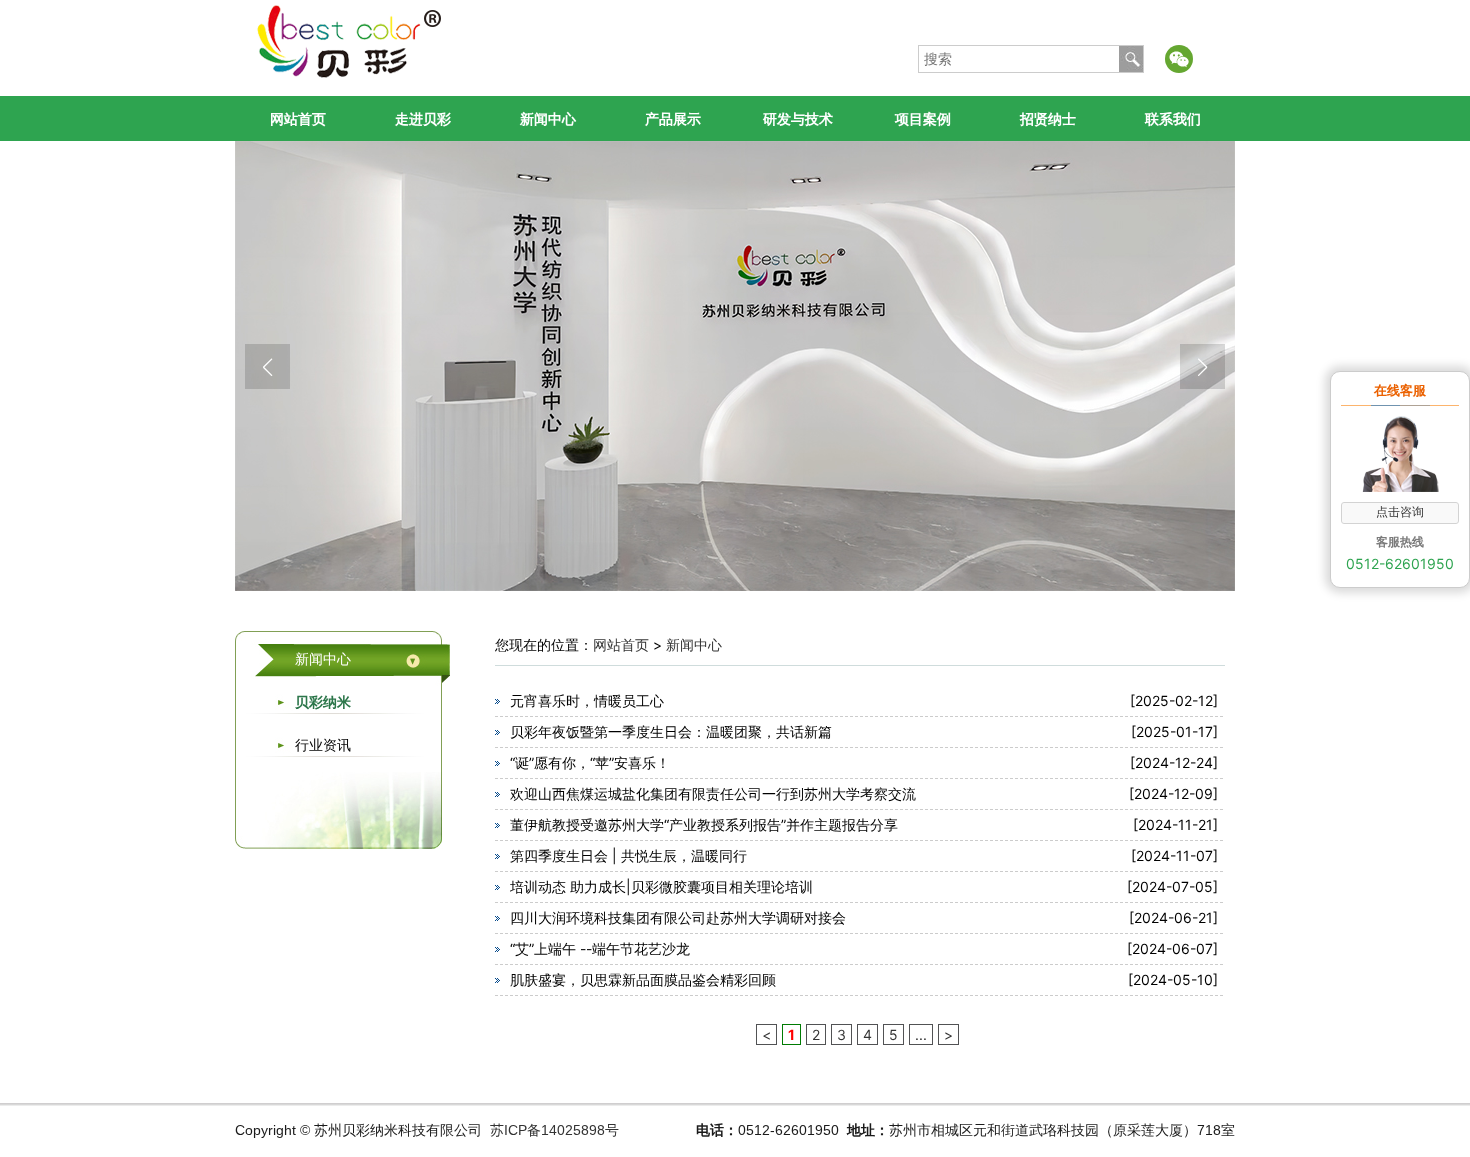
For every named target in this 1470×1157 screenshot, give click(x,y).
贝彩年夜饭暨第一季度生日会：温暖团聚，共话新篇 (671, 731)
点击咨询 (1400, 511)
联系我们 (1173, 118)
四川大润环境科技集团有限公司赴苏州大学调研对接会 (678, 917)
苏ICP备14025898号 (554, 1130)
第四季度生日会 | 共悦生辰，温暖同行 (628, 855)
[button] (267, 366)
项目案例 (923, 118)
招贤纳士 (1048, 118)
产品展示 (673, 118)
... (921, 1034)
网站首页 (298, 118)
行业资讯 (323, 744)
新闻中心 (548, 118)
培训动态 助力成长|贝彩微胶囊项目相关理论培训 (661, 886)
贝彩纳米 (323, 701)
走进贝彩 (423, 118)
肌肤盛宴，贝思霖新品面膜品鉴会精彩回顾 (643, 979)
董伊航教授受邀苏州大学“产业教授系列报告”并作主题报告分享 (704, 824)
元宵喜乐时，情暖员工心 (587, 700)
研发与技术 (798, 118)
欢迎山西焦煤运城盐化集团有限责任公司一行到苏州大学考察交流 (713, 793)
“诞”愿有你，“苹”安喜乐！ (590, 762)
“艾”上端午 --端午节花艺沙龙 (600, 948)
